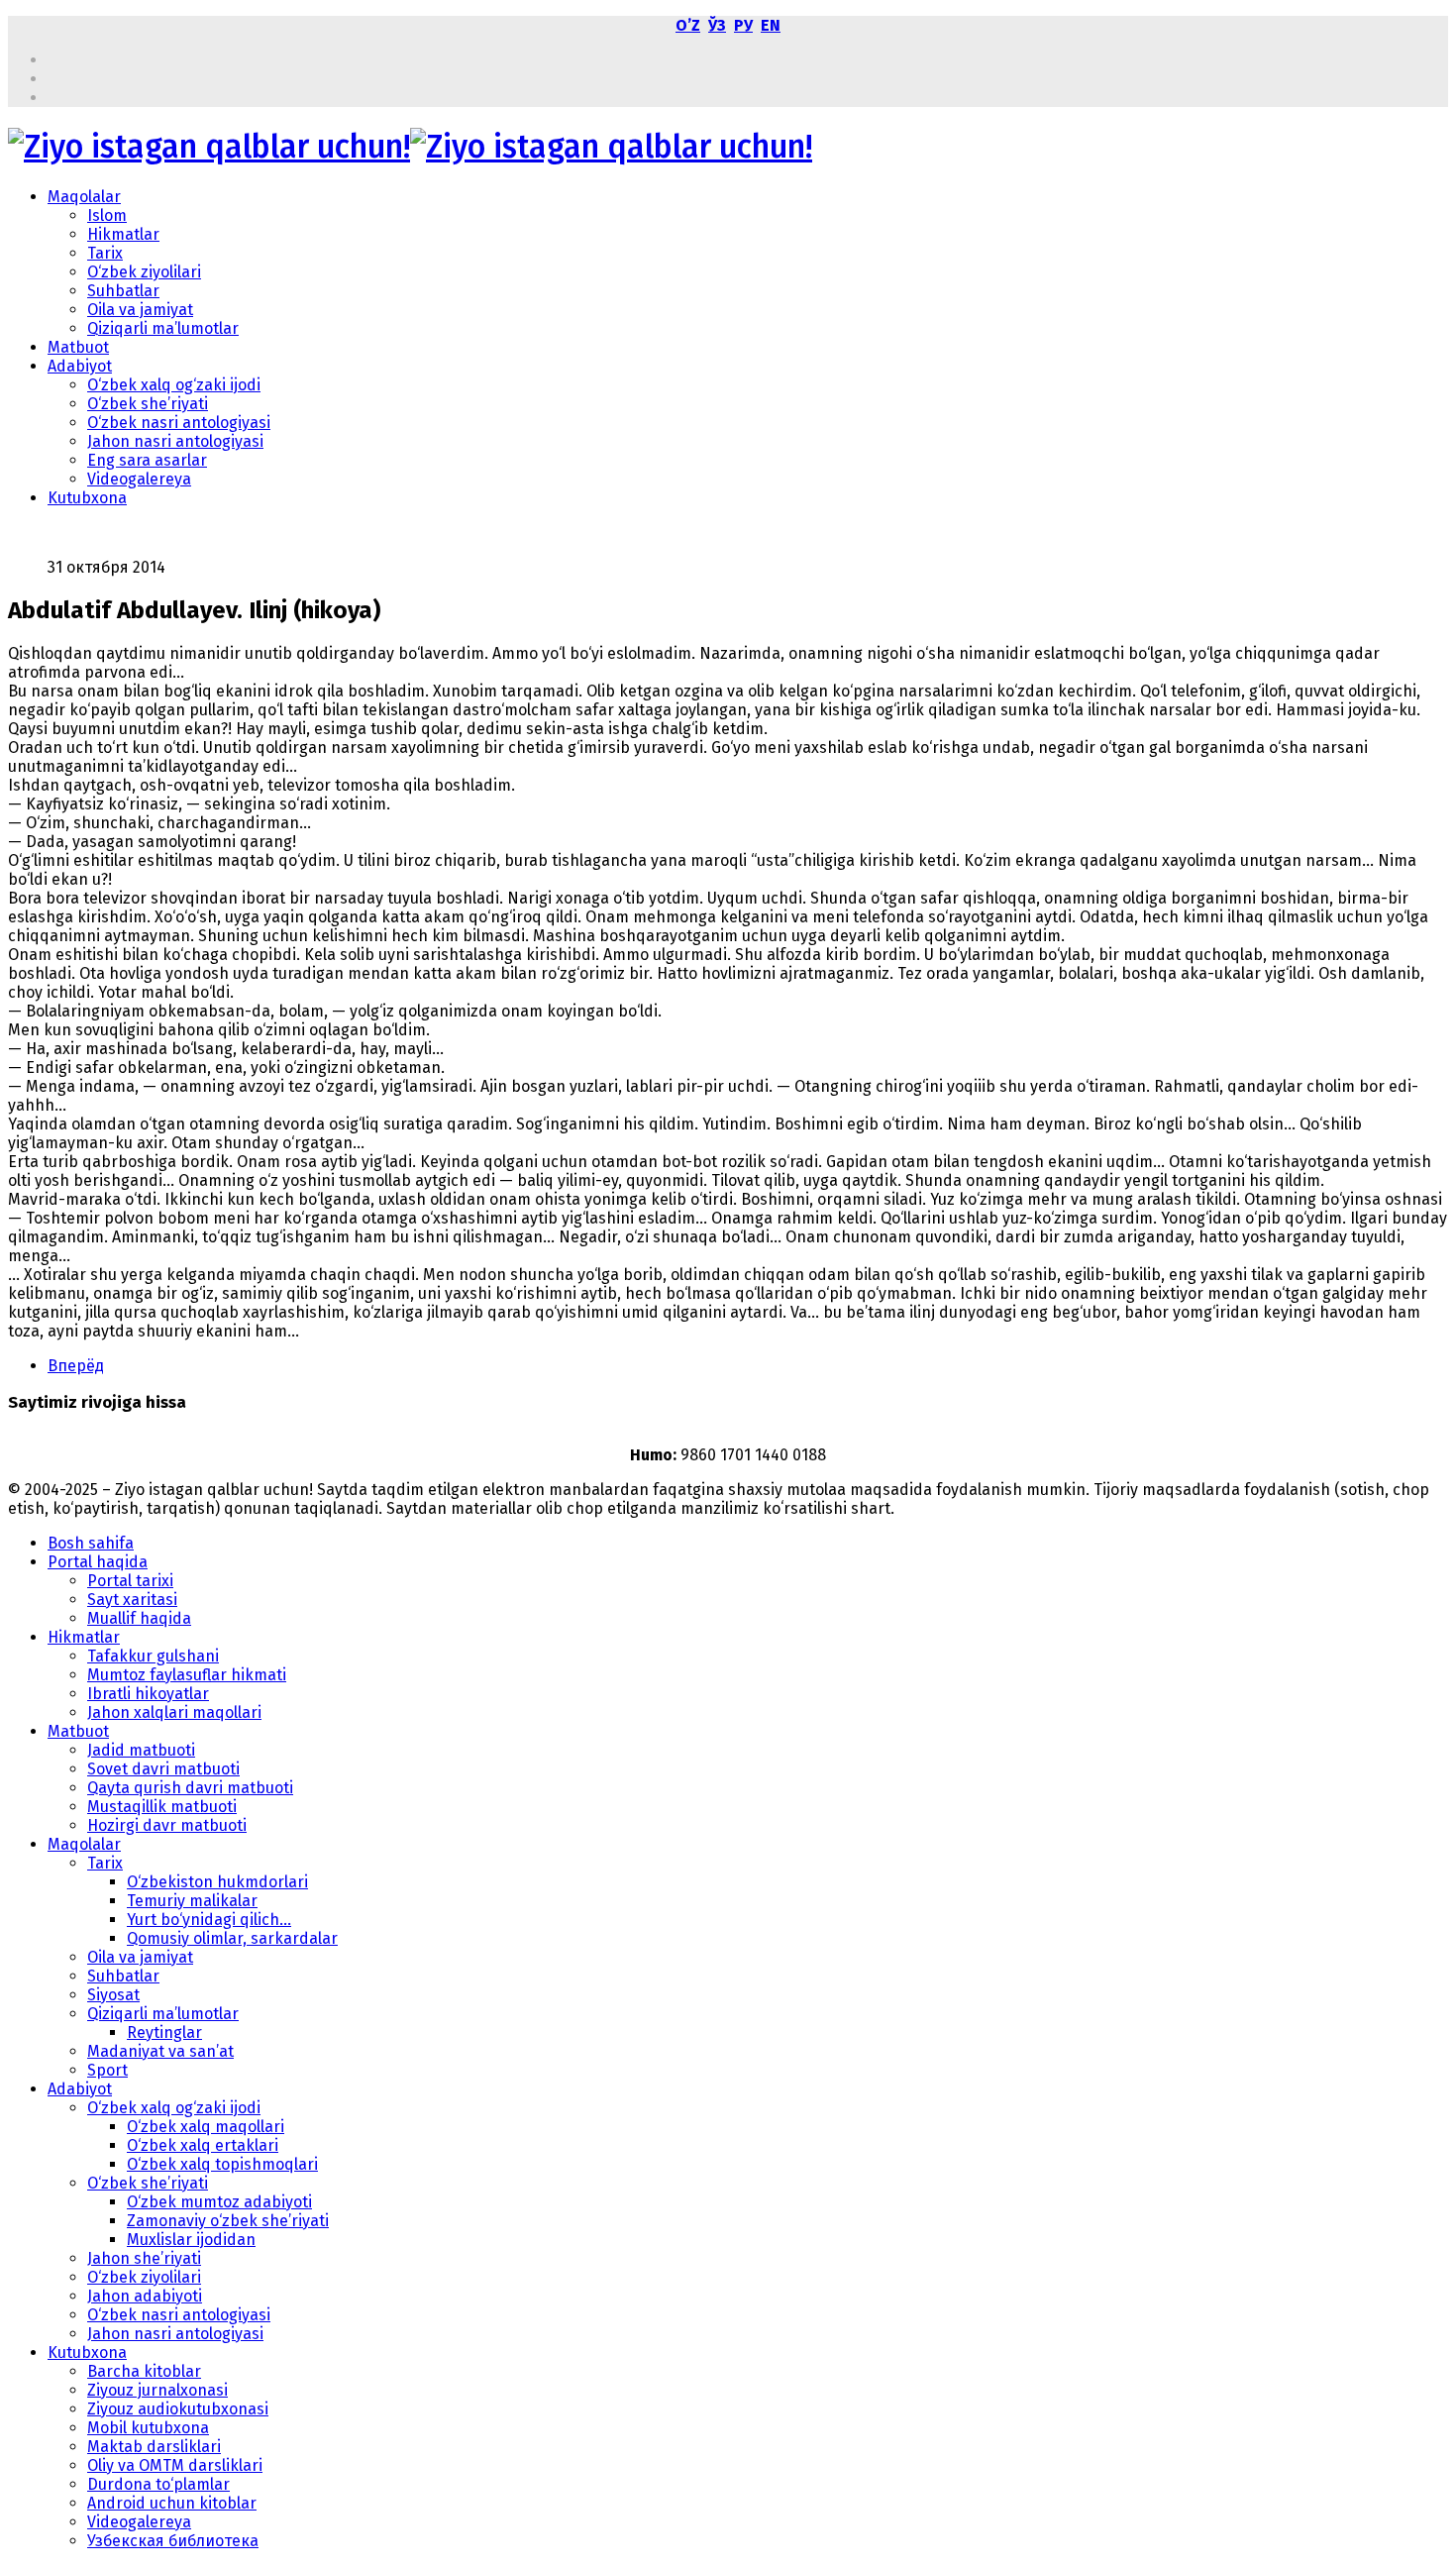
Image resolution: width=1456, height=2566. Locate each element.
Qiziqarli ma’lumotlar (163, 328)
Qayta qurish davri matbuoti (190, 1788)
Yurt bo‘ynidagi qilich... (209, 1920)
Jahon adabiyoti (145, 2296)
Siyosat (113, 1995)
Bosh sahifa (91, 1543)
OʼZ (688, 25)
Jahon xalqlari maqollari (174, 1712)
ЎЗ (717, 25)
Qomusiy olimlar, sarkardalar (232, 1938)
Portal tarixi (130, 1581)
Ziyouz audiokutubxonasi (178, 2409)
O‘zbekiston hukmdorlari (217, 1882)
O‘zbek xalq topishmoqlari (222, 2164)
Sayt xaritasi (132, 1600)
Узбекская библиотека (173, 2541)
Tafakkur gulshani (153, 1656)
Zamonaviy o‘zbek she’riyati (228, 2221)
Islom (107, 215)
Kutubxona (87, 498)
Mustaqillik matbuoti (162, 1807)
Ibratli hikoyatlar (148, 1694)
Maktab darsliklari (154, 2447)
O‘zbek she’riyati (148, 404)
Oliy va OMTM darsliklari (175, 2465)
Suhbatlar (123, 291)
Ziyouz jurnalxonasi (157, 2390)
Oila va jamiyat (140, 310)
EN (771, 25)
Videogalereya (139, 479)
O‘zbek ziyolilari (144, 272)
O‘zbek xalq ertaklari (203, 2145)
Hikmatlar (123, 234)
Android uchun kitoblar (172, 2503)
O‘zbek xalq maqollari (206, 2127)
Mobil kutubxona (148, 2428)
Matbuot (78, 347)
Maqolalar (84, 197)
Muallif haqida (139, 1618)
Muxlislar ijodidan (191, 2240)
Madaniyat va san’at (160, 2051)
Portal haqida (98, 1562)
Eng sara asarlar (147, 460)
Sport (107, 2070)
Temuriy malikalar (192, 1901)
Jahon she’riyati (144, 2258)
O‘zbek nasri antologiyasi (179, 423)
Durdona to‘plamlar (158, 2484)
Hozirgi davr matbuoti (167, 1825)
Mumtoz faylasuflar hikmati (187, 1675)
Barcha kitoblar (144, 2371)
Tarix (105, 253)
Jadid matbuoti (141, 1750)
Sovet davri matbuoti (163, 1769)
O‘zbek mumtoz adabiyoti (219, 2202)
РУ (743, 25)
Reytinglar (164, 2032)
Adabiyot (80, 366)
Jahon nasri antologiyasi (175, 441)
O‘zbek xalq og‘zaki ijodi (174, 385)
